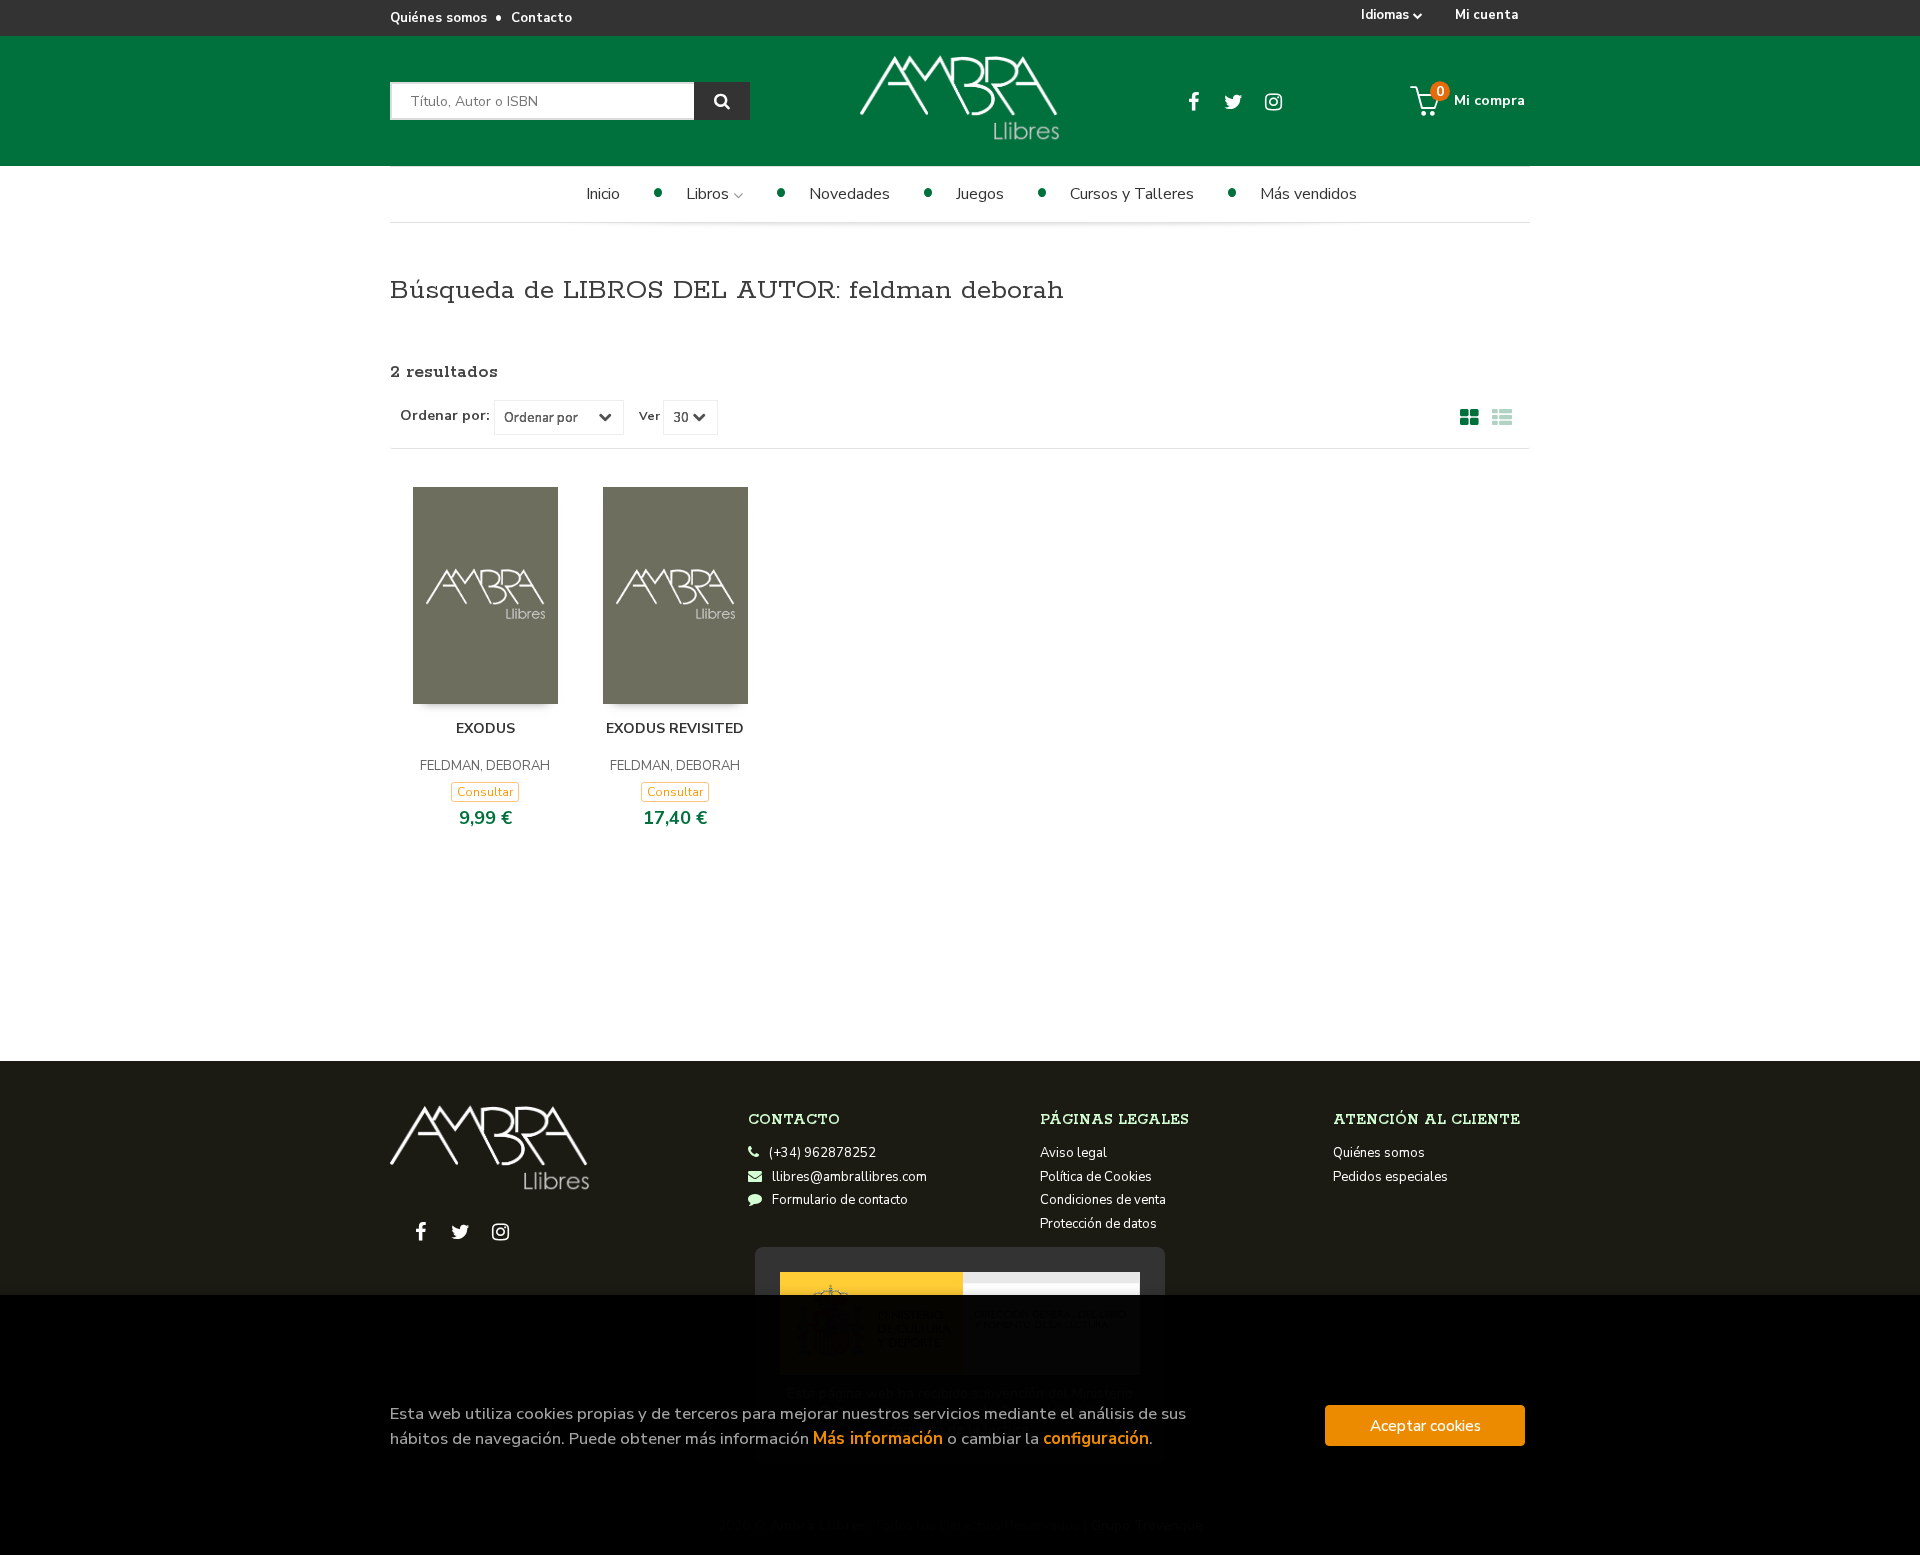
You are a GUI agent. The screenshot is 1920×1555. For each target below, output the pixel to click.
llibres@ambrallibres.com (849, 1177)
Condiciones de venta (1103, 1200)
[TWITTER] (1233, 101)
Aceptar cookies (1425, 1425)
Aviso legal (1073, 1153)
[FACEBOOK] (1193, 101)
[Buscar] (722, 101)
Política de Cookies (1096, 1177)
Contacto (541, 18)
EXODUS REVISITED (675, 728)
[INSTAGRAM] (1273, 101)
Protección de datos (1098, 1224)
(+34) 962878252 (822, 1153)
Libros (709, 194)
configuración (1096, 1438)
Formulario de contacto (840, 1200)
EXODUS (485, 728)
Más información (878, 1438)
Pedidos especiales (1390, 1177)
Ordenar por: (445, 416)
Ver (649, 416)
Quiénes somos (438, 18)
